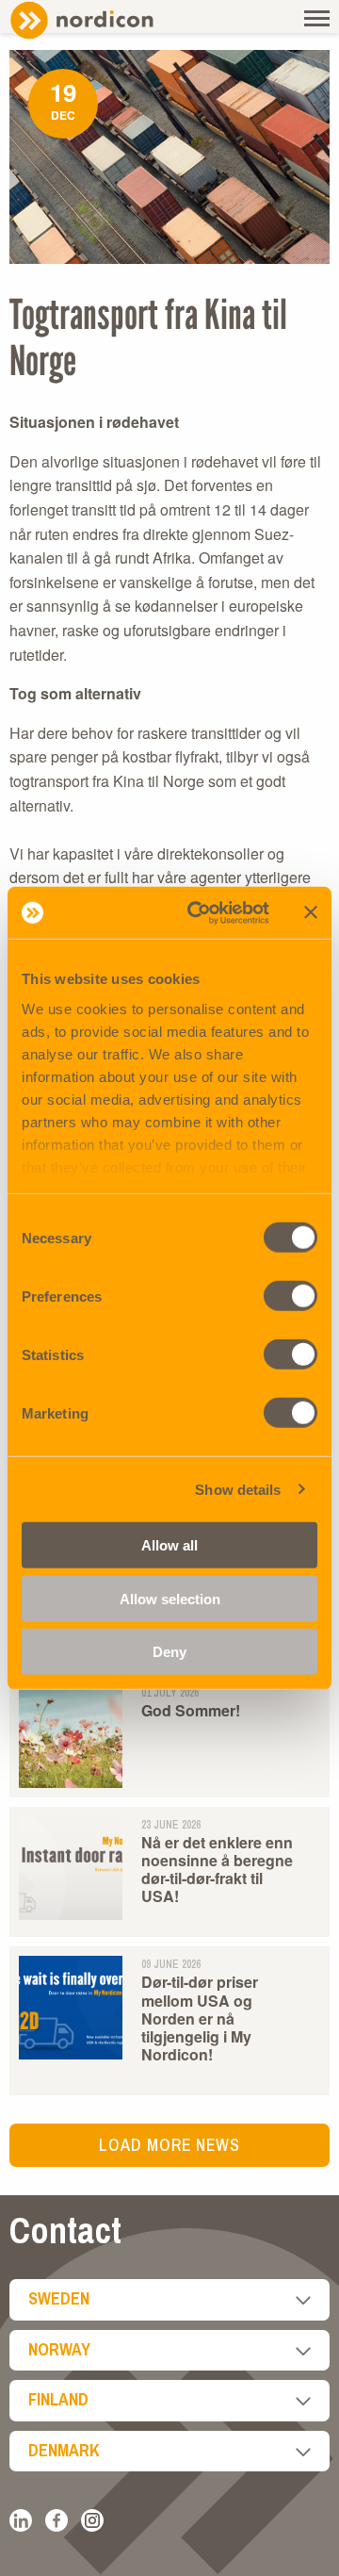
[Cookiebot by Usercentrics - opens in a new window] (199, 912)
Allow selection (170, 1598)
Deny (169, 1652)
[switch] (291, 1296)
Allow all (169, 1545)
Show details (238, 1489)
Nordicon (113, 20)
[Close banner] (311, 912)
